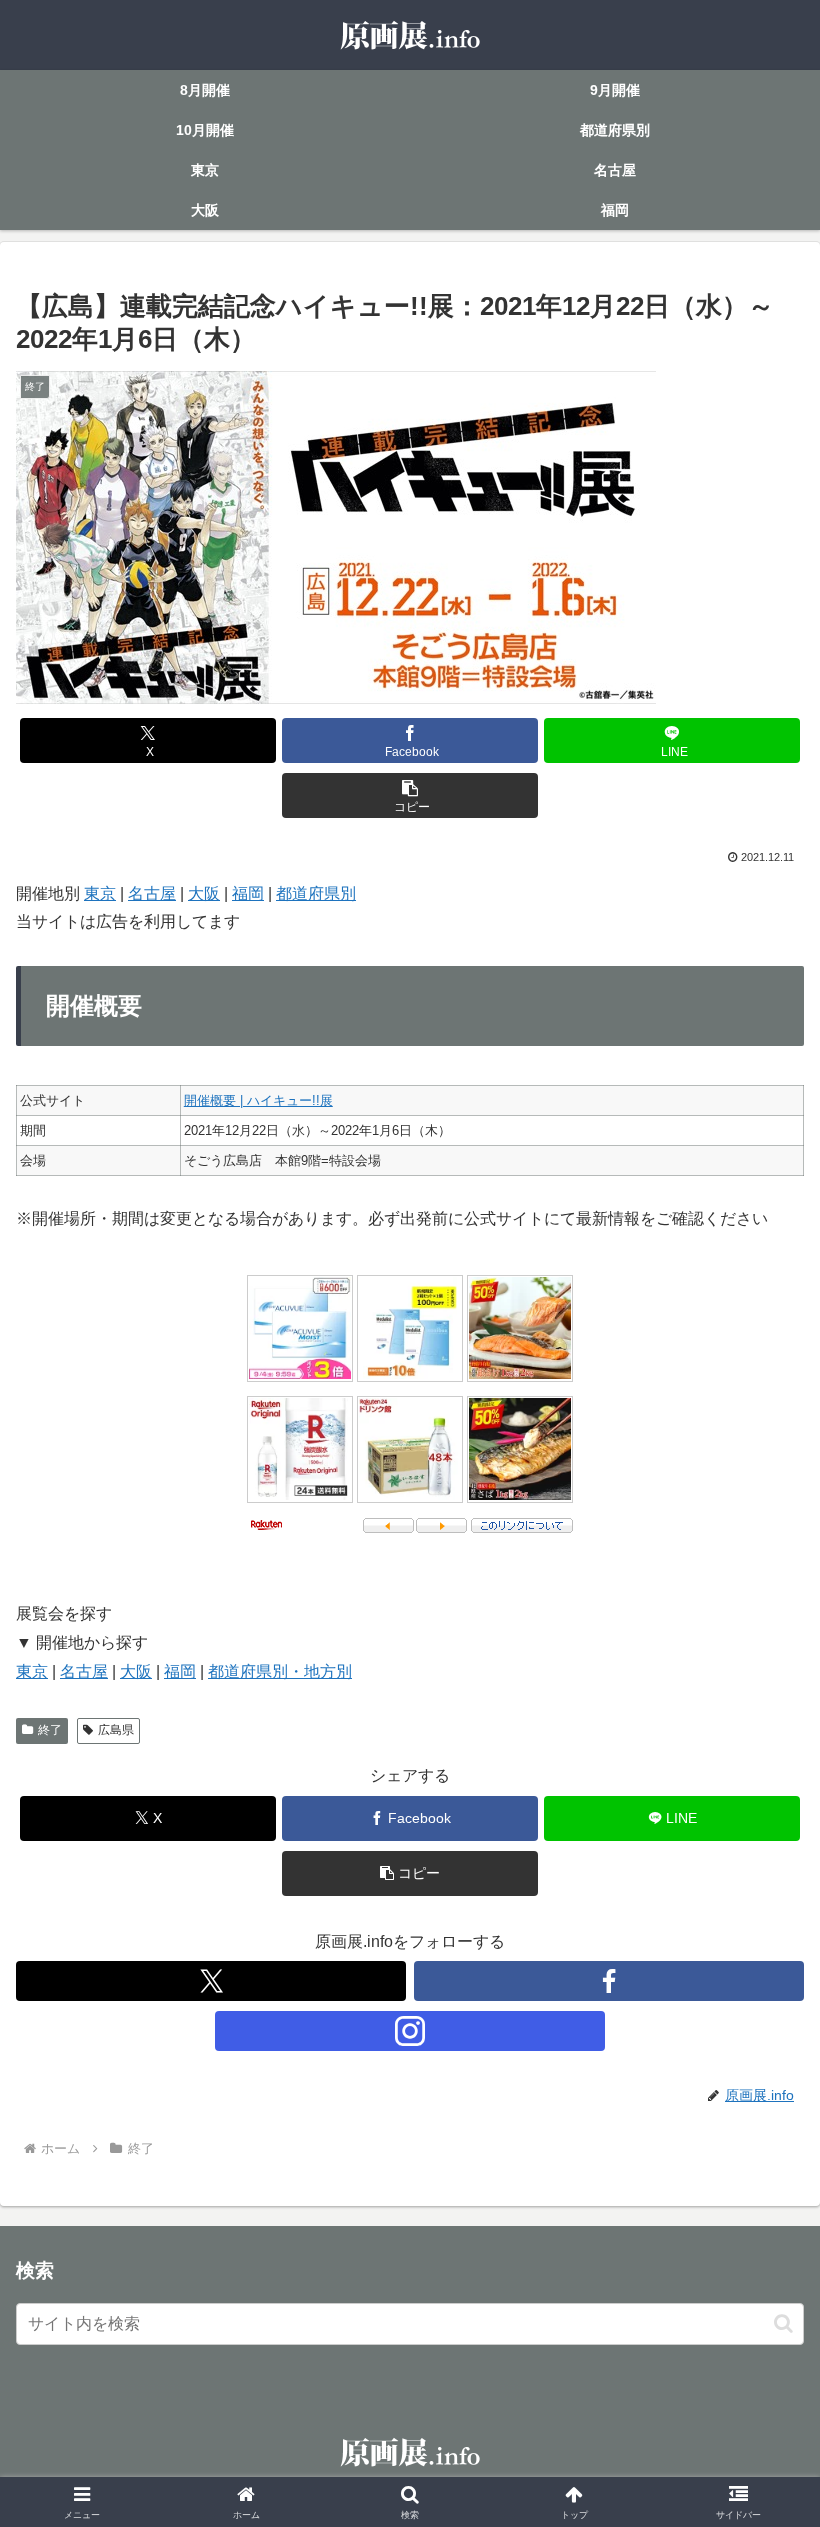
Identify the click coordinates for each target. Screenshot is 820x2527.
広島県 (116, 1730)
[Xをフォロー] (211, 1981)
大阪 (204, 893)
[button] (410, 795)
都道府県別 (316, 893)
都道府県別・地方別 (280, 1671)
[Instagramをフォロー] (410, 2031)
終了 (50, 1730)
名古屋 (152, 893)
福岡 (248, 893)
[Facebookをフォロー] (609, 1981)
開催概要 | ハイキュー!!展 (258, 1100)
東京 (100, 893)
